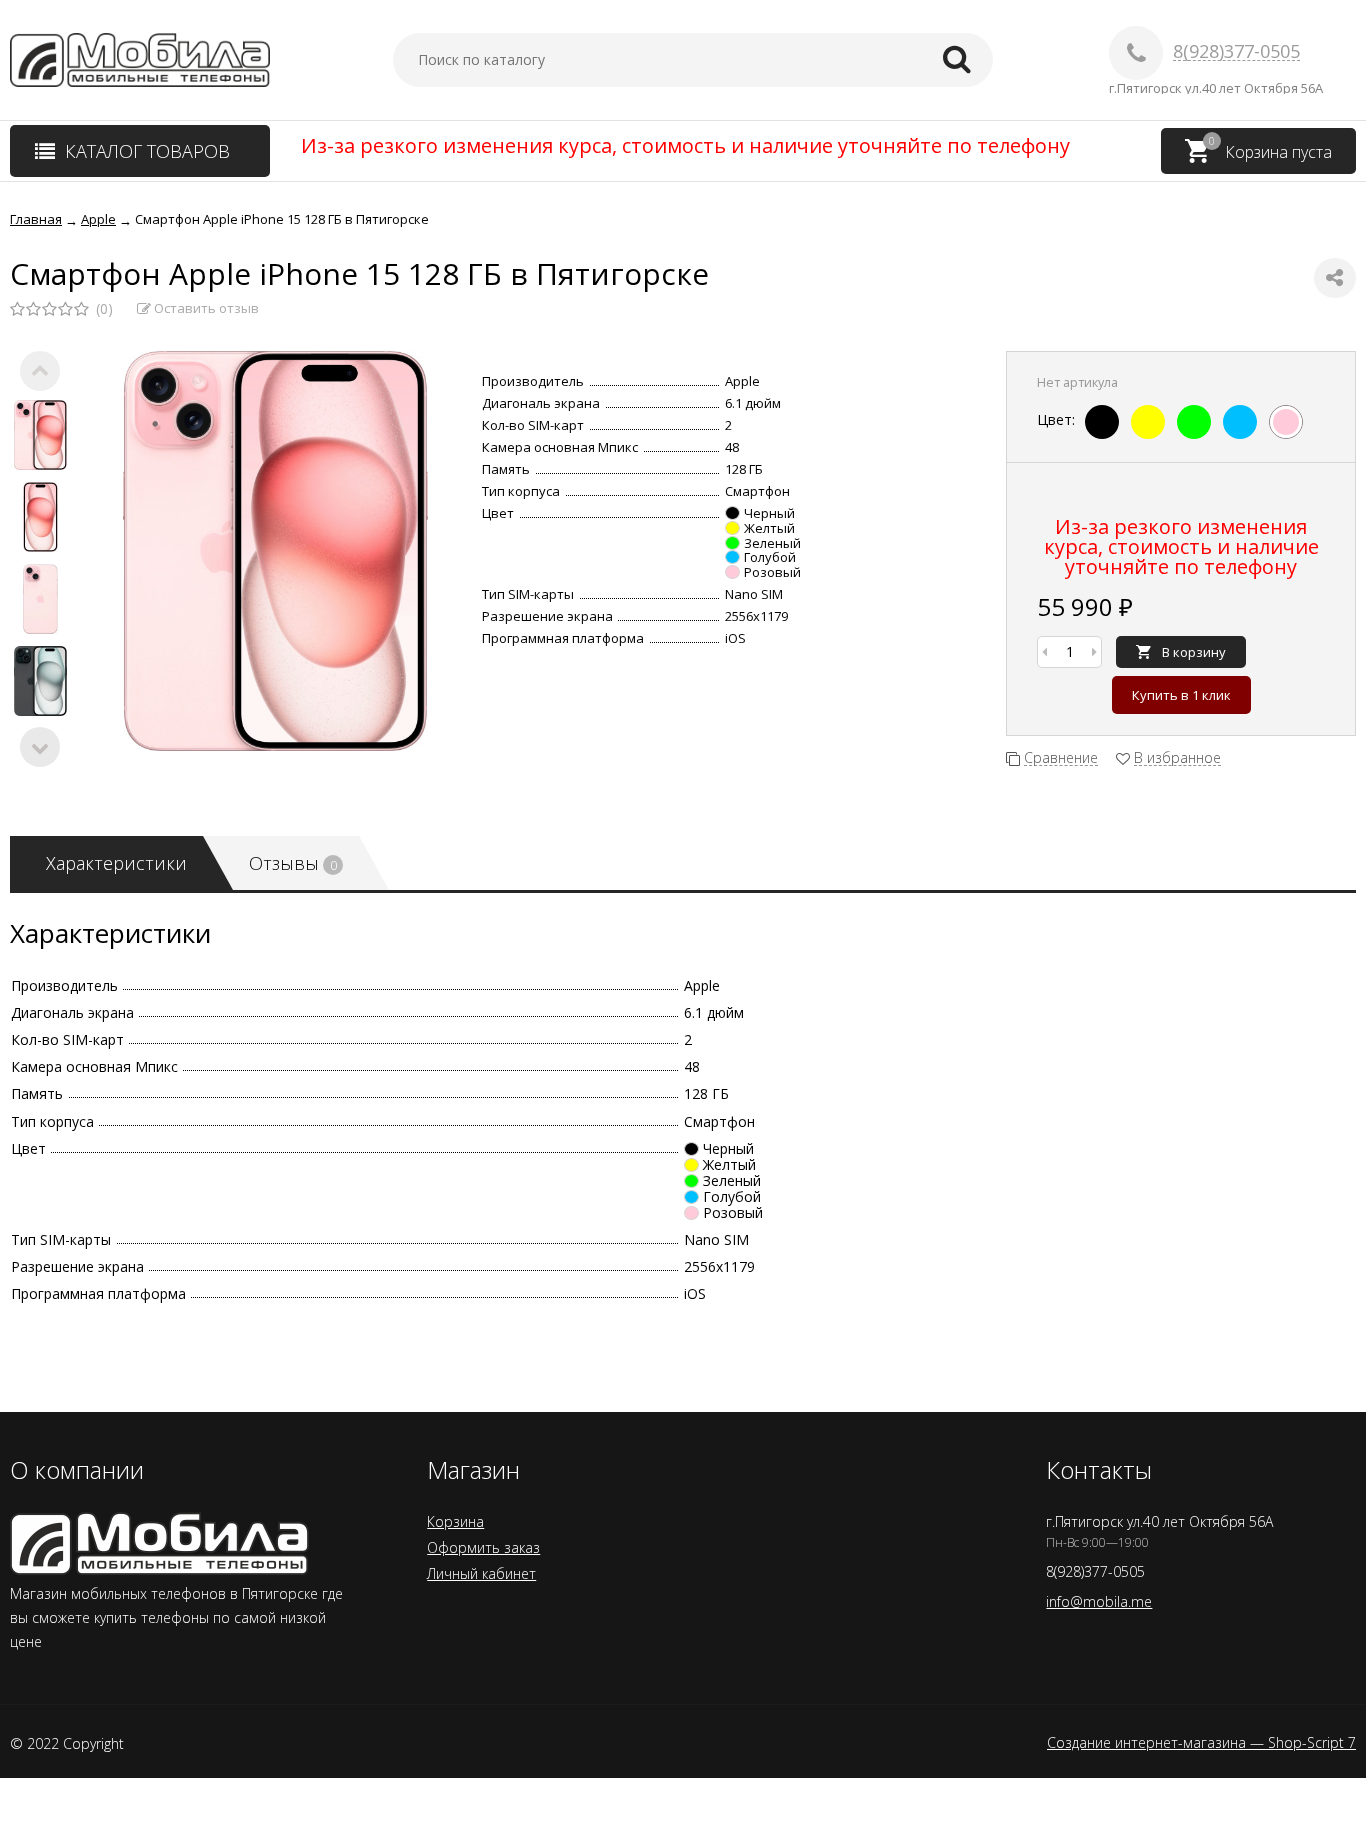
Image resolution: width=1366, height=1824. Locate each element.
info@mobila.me (1099, 1601)
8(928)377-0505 (1236, 51)
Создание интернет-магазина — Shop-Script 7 (1201, 1743)
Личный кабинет (481, 1573)
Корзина (455, 1521)
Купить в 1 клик (1181, 695)
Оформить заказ (483, 1547)
